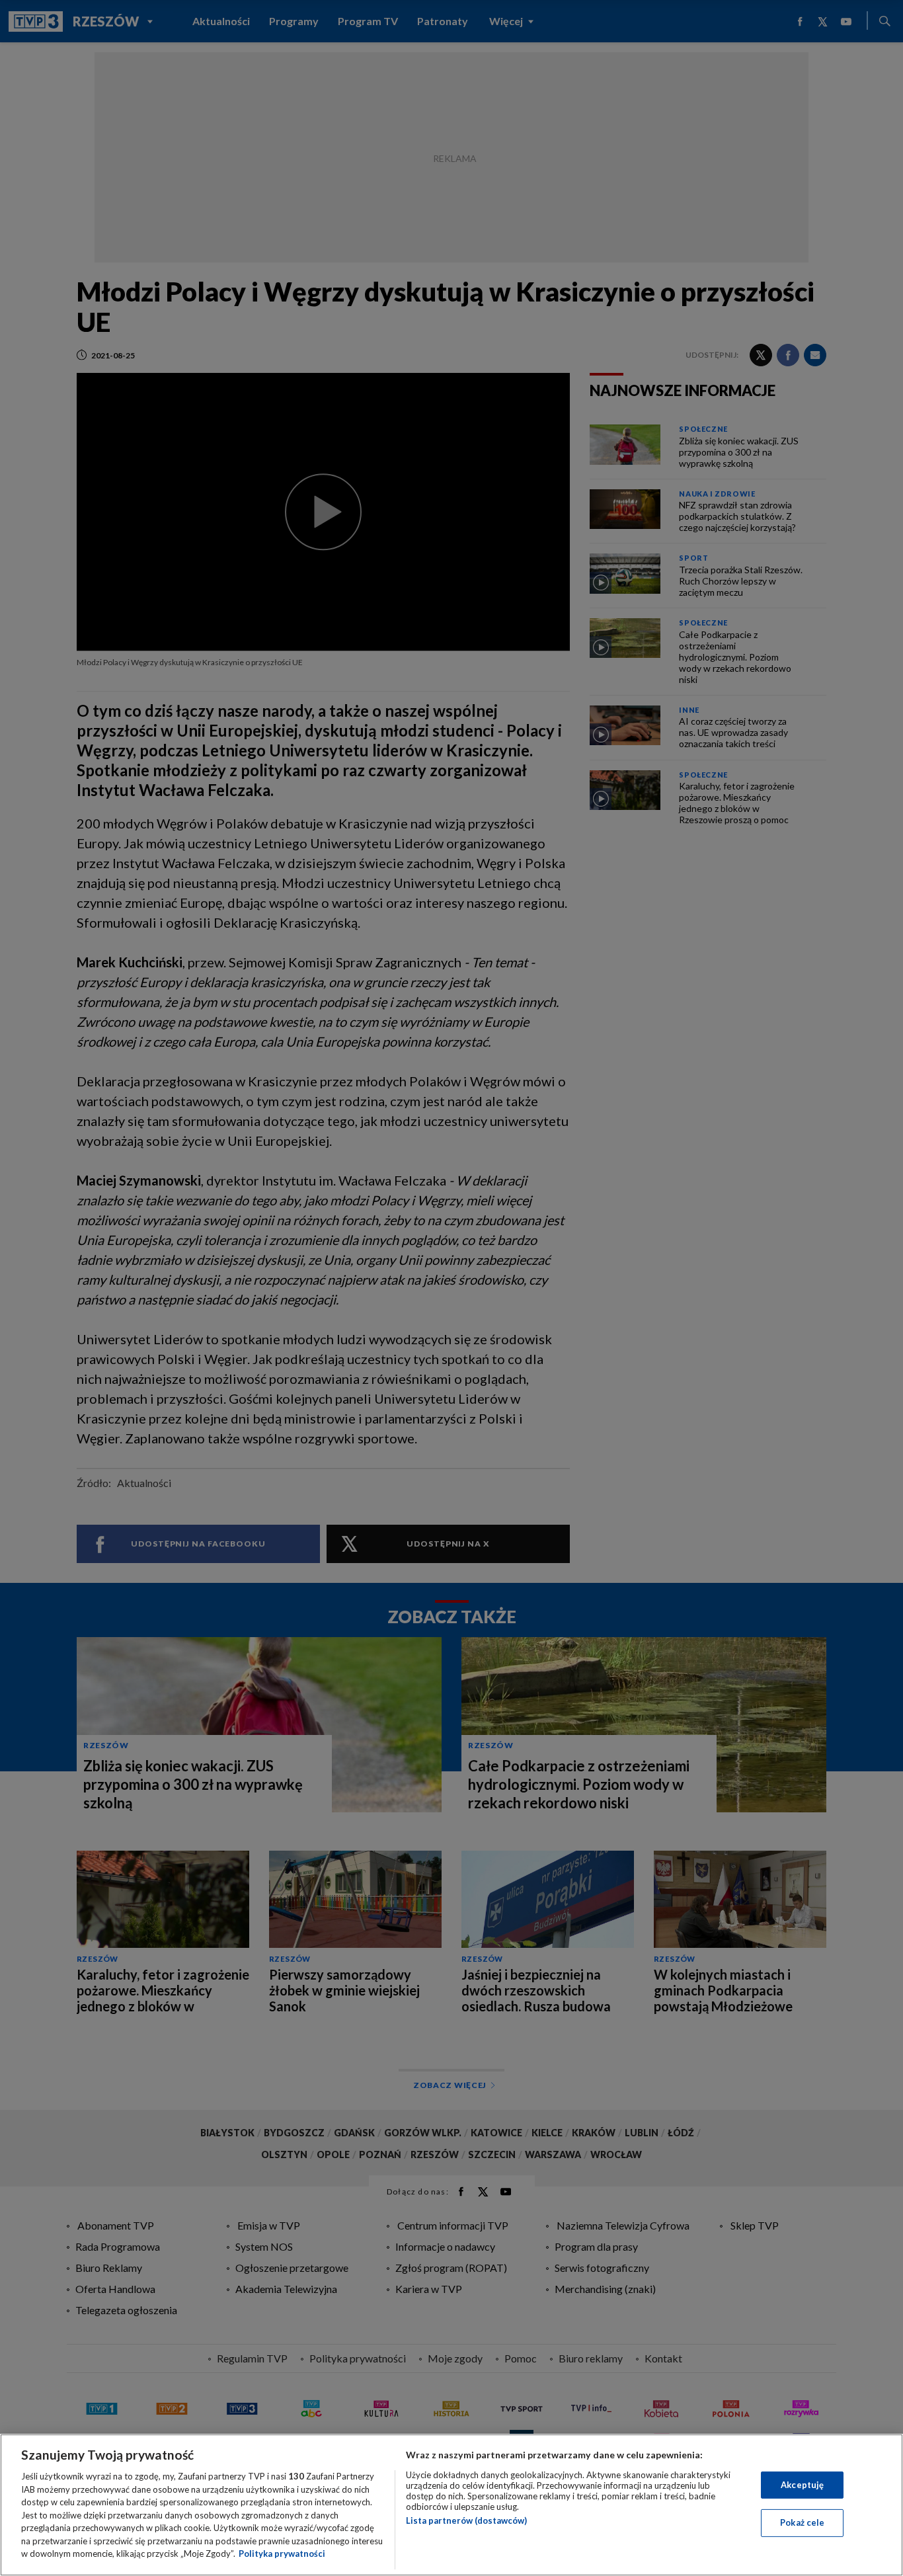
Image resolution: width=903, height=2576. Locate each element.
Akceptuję (802, 2485)
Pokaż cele (802, 2522)
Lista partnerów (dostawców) (466, 2520)
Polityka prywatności (282, 2554)
